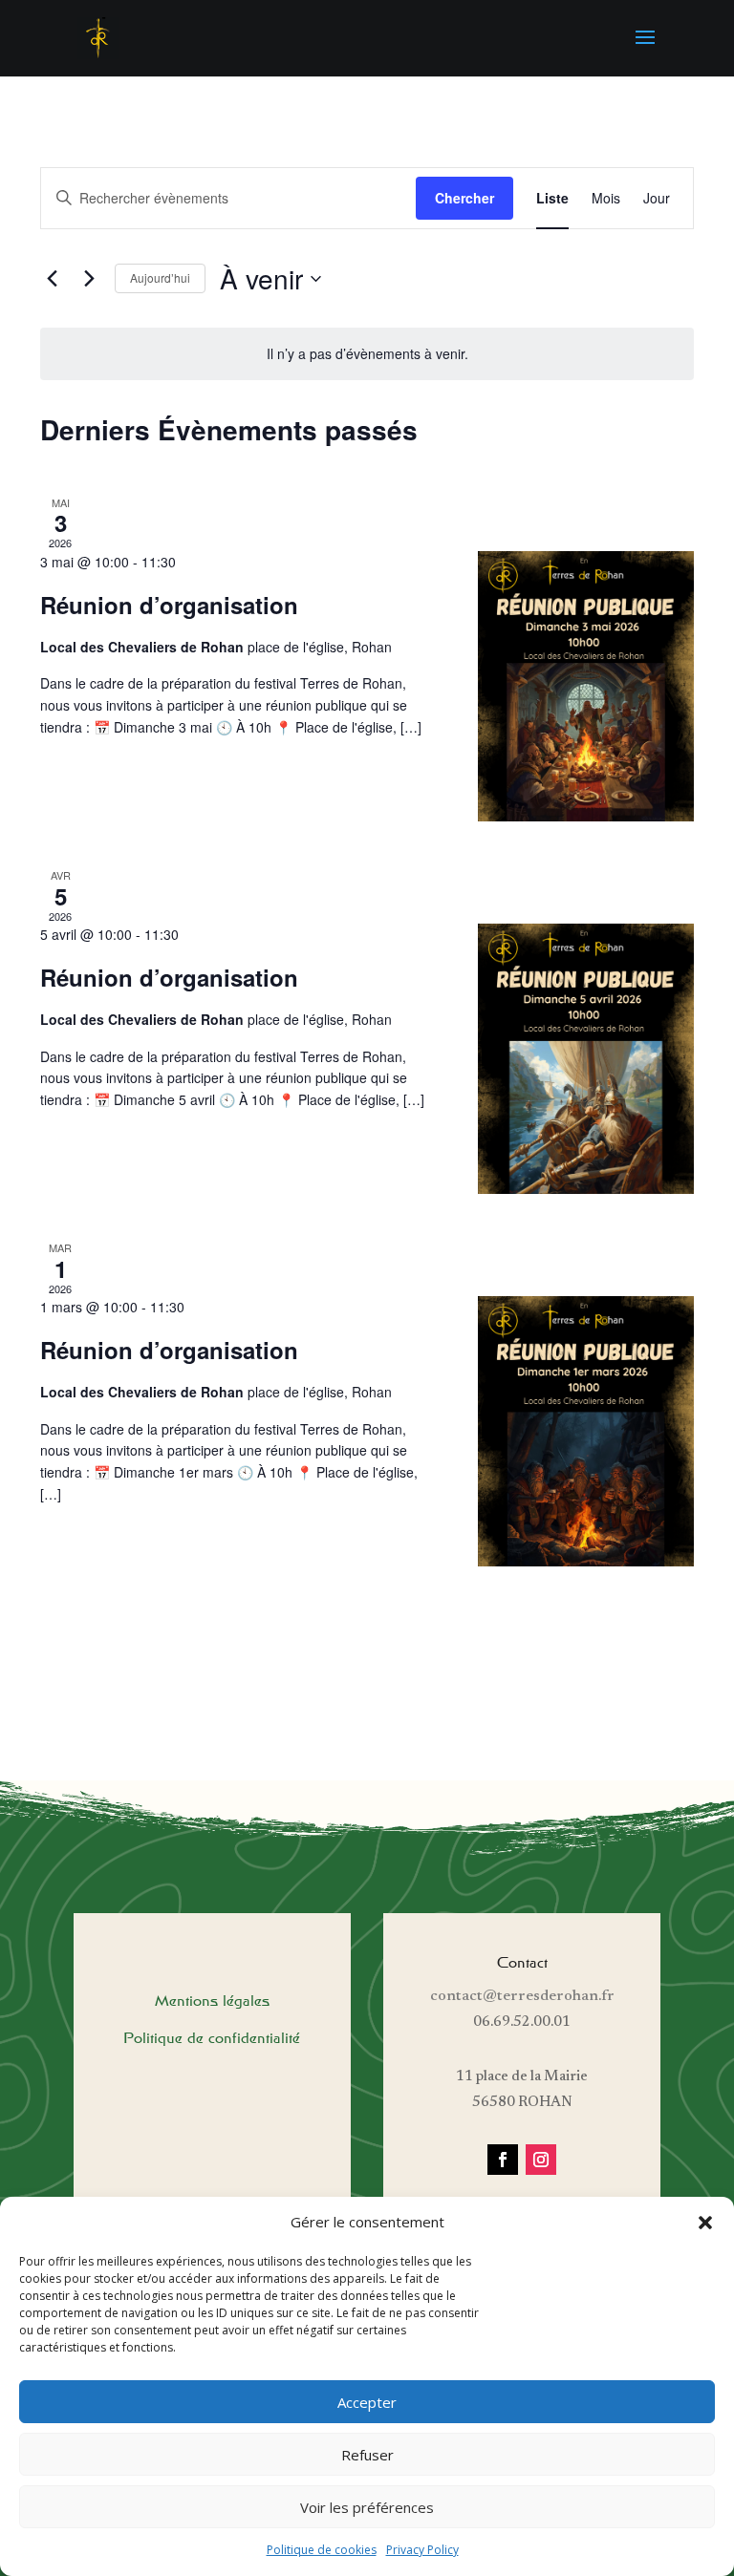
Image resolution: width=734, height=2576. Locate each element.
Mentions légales (212, 2001)
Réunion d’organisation (169, 605)
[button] (705, 2223)
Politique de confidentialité (212, 2038)
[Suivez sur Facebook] (503, 2160)
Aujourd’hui (160, 277)
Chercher (464, 198)
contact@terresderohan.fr (522, 1996)
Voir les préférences (367, 2507)
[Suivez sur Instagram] (541, 2160)
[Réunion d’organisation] (586, 686)
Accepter (367, 2402)
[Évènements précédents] (52, 279)
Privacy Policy (422, 2550)
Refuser (367, 2455)
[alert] (367, 354)
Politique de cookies (322, 2550)
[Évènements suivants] (89, 279)
